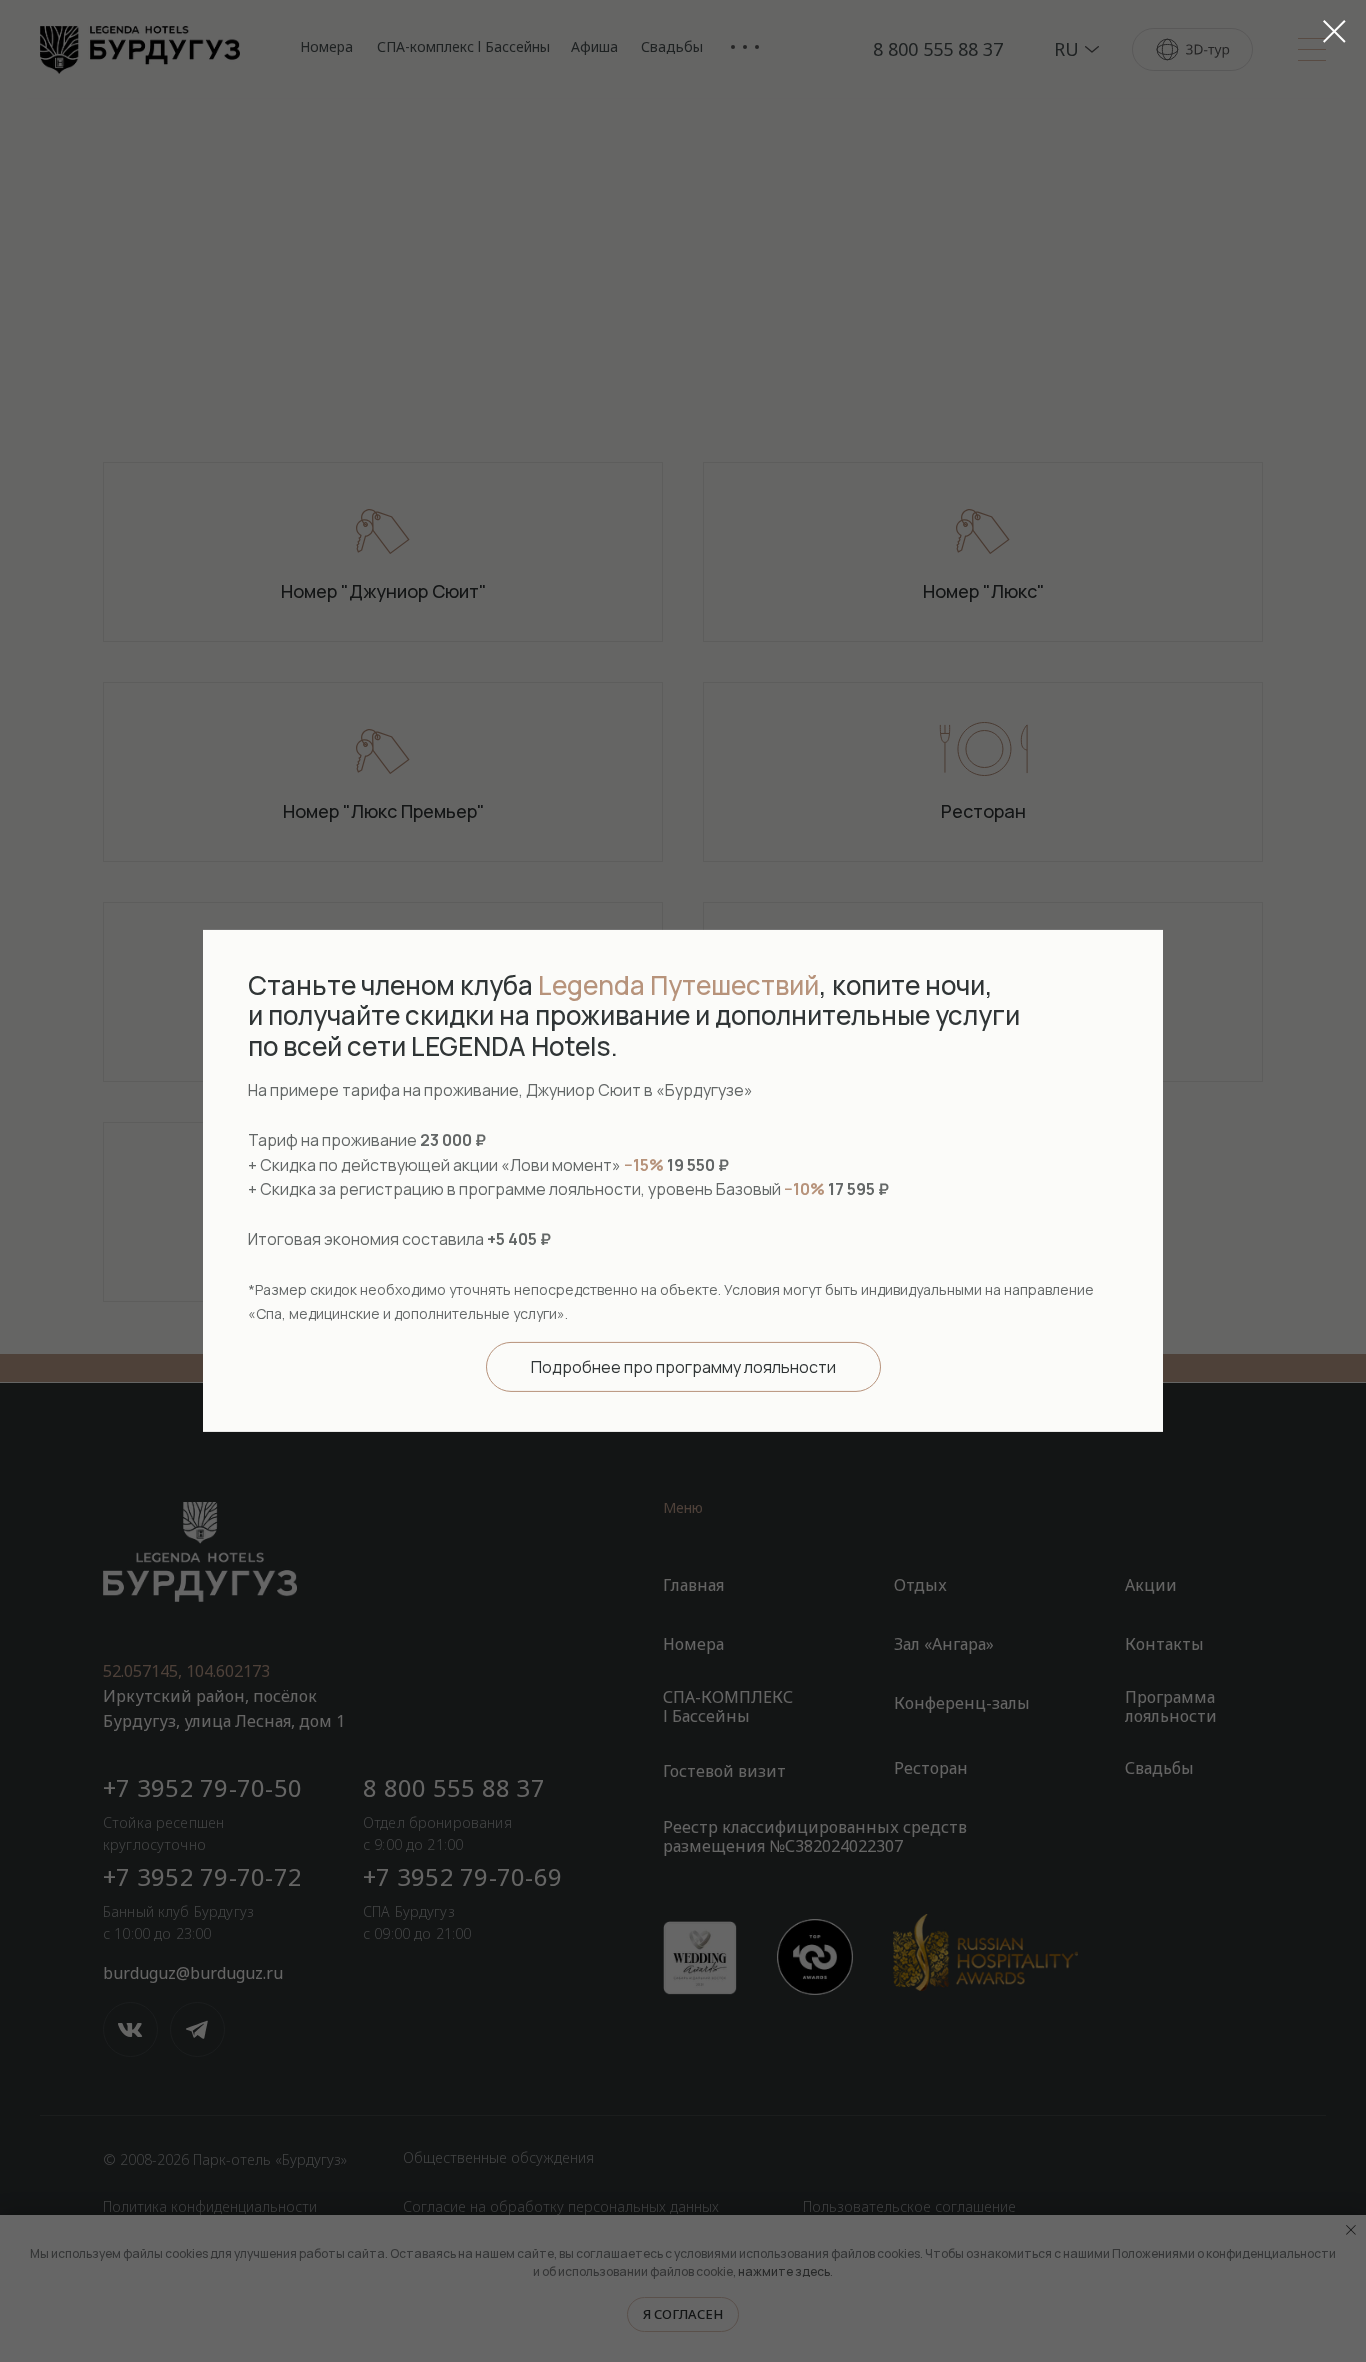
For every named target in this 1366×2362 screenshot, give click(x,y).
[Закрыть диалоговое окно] (1334, 31)
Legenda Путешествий (678, 985)
